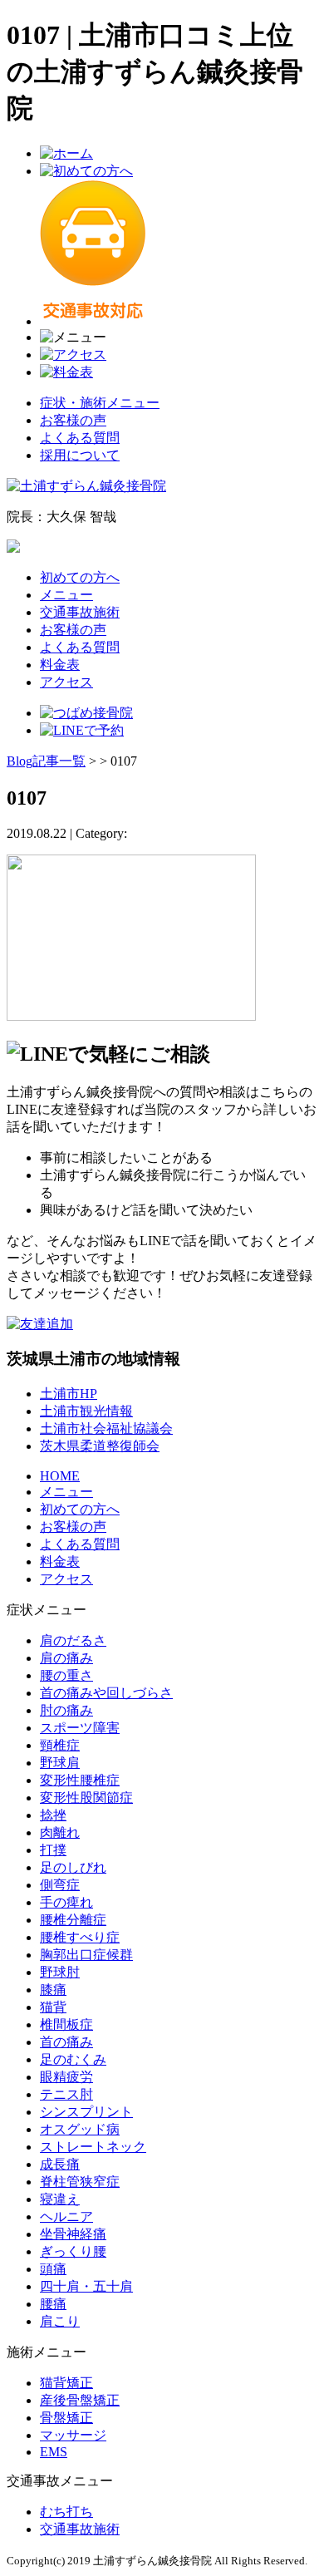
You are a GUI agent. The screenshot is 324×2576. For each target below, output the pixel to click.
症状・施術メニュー (100, 403)
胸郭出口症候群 (86, 1955)
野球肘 (60, 1972)
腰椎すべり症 (80, 1937)
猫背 (53, 2007)
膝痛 (53, 1990)
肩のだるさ (73, 1640)
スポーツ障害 (80, 1728)
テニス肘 (66, 2094)
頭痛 (53, 2269)
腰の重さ (66, 1675)
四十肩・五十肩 (86, 2286)
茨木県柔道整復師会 (100, 1446)
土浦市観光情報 (86, 1411)
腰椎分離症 (73, 1920)
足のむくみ (73, 2059)
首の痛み (66, 2042)
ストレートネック (93, 2147)
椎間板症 (66, 2024)
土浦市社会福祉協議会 (106, 1428)
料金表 (60, 665)
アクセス (66, 682)
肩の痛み (66, 1658)
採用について (80, 455)
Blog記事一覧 (46, 761)
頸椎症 (60, 1745)
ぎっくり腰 (73, 2251)
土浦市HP (69, 1394)
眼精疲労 (66, 2077)
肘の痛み (66, 1710)
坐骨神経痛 (73, 2234)
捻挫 (53, 1815)
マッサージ (73, 2435)
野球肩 (60, 1763)
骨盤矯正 (66, 2418)
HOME (60, 1476)
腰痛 (53, 2304)
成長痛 (60, 2164)
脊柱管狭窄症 (80, 2182)
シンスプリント (86, 2112)
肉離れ (60, 1832)
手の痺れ (66, 1902)
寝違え (60, 2199)
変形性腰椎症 (80, 1780)
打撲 (53, 1850)
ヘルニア (66, 2216)
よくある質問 (80, 438)
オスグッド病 (80, 2129)
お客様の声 (73, 420)
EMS (54, 2452)
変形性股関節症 (86, 1798)
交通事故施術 (80, 612)
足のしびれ (73, 1867)
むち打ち (66, 2512)
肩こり (60, 2321)
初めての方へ (80, 577)
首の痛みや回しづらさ (106, 1693)
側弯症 (60, 1885)
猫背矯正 (66, 2383)
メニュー (66, 595)
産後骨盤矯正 (80, 2400)
